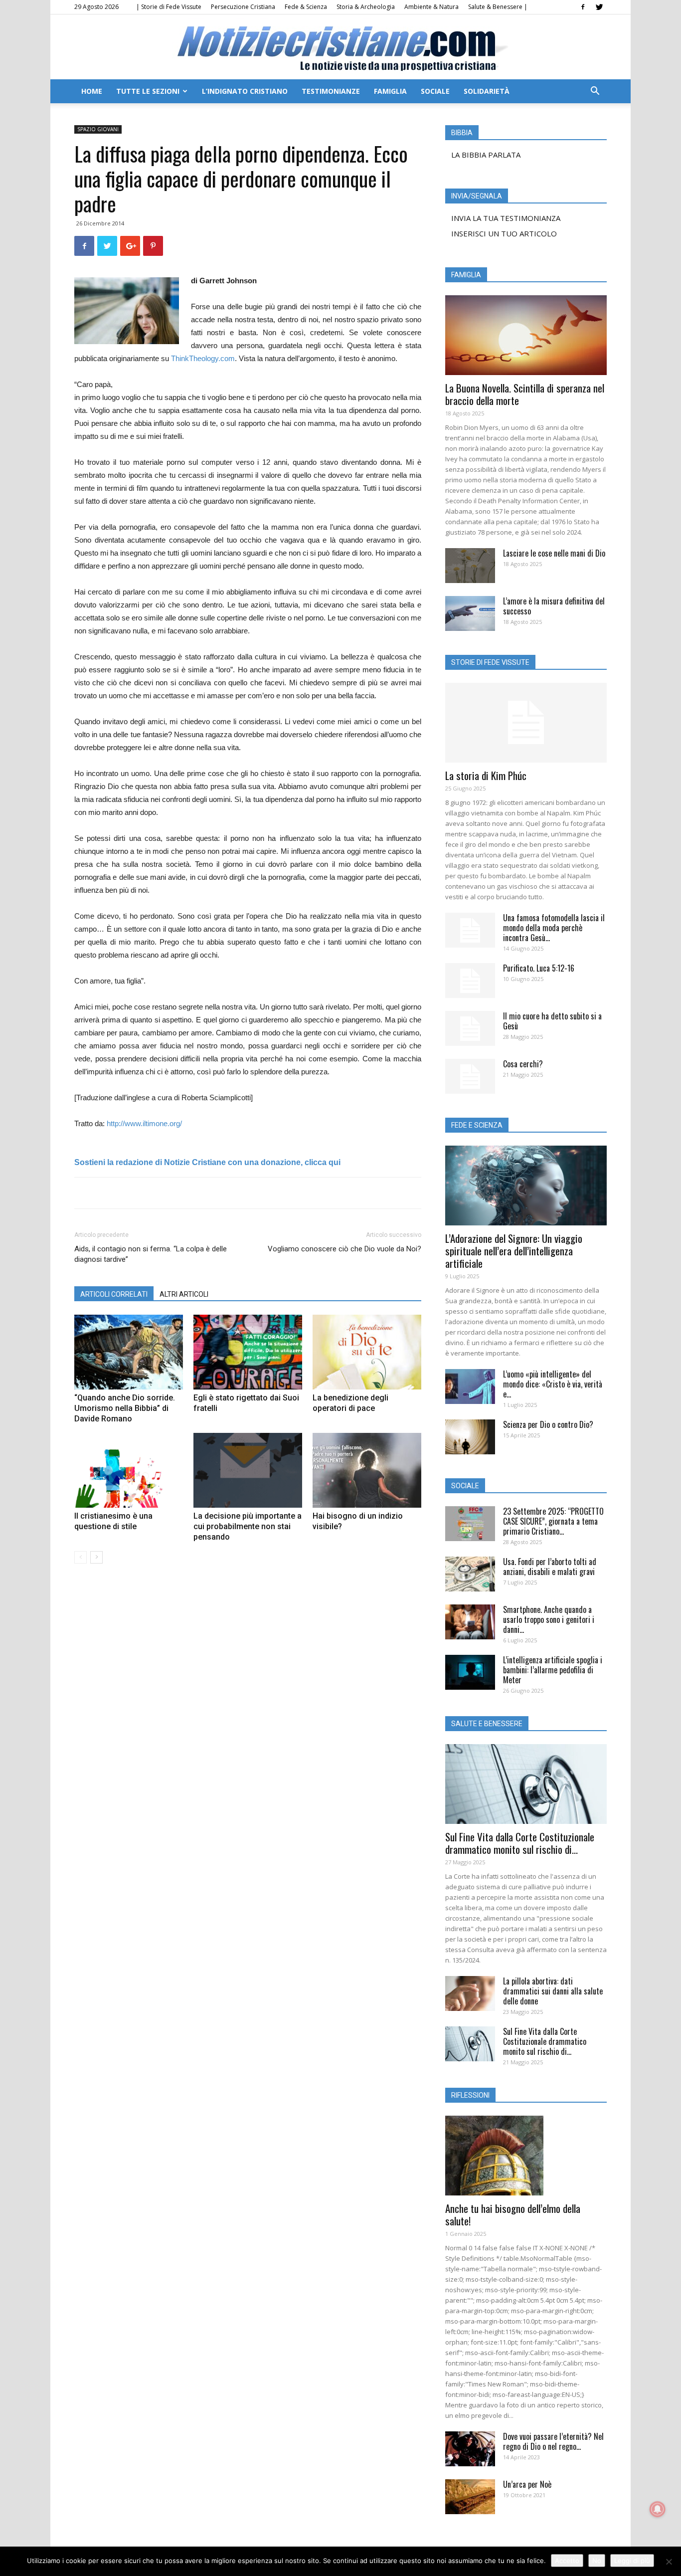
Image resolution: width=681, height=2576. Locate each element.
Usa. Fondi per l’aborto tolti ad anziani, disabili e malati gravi (550, 1567)
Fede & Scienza (306, 7)
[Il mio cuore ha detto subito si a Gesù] (470, 1028)
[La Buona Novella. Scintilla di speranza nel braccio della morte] (526, 335)
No (597, 2561)
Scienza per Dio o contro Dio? (548, 1424)
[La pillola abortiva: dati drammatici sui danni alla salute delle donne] (470, 1993)
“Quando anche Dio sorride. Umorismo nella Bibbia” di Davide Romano (125, 1408)
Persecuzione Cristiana (243, 7)
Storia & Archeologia (366, 7)
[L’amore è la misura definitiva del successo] (470, 613)
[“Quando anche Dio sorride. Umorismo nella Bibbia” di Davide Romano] (129, 1352)
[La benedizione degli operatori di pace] (367, 1352)
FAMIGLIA (390, 91)
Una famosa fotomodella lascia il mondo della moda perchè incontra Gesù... (554, 928)
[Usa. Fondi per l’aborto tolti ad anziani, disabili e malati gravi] (470, 1574)
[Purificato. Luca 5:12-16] (470, 981)
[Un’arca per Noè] (470, 2497)
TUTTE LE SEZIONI (148, 91)
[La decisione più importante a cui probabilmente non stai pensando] (248, 1470)
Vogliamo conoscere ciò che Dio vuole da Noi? (344, 1249)
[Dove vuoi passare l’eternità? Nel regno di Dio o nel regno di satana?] (470, 2449)
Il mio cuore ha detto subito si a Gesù (552, 1021)
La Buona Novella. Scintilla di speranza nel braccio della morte (525, 394)
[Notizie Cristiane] (340, 48)
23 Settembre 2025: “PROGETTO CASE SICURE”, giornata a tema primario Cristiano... (553, 1521)
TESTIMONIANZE (331, 91)
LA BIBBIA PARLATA (486, 155)
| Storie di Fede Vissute (169, 7)
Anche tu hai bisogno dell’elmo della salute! (513, 2214)
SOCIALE (435, 91)
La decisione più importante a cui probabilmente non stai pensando (248, 1526)
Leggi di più (632, 2561)
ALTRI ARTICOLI (184, 1294)
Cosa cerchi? (523, 1064)
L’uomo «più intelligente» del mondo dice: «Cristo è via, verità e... (553, 1384)
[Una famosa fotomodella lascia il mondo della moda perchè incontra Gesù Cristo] (470, 930)
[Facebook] (583, 7)
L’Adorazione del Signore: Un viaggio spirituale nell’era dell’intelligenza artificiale (514, 1251)
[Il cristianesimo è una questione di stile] (129, 1470)
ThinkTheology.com (203, 358)
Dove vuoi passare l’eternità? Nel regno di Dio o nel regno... (553, 2441)
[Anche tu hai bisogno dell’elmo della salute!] (526, 2156)
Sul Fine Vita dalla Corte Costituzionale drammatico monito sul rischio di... (520, 1843)
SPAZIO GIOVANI (98, 129)
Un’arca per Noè (527, 2484)
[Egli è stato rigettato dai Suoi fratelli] (248, 1352)
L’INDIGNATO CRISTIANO (245, 91)
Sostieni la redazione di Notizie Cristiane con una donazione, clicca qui (207, 1162)
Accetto (567, 2561)
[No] (669, 2562)
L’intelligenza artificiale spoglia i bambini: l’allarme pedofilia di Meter (553, 1670)
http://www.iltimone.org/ (144, 1123)
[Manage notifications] (658, 2509)
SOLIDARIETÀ (487, 91)
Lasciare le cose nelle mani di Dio (554, 553)
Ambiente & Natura (431, 7)
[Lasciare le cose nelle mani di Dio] (470, 566)
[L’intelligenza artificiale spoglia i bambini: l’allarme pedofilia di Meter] (470, 1672)
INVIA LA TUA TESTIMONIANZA (506, 218)
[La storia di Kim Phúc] (526, 723)
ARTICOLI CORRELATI (114, 1294)
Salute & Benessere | (498, 7)
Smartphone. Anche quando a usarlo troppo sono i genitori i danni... (549, 1619)
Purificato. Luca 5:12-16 (539, 968)
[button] (595, 92)
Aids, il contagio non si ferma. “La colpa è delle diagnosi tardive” (151, 1254)
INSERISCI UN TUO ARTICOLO (504, 233)
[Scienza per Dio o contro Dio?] (470, 1437)
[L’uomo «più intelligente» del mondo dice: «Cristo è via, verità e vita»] (470, 1387)
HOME (92, 91)
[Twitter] (599, 7)
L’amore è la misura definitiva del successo (554, 606)
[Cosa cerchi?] (470, 1076)
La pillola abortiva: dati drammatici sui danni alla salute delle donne (553, 1991)
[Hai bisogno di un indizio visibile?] (367, 1470)
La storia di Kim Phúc (486, 775)
